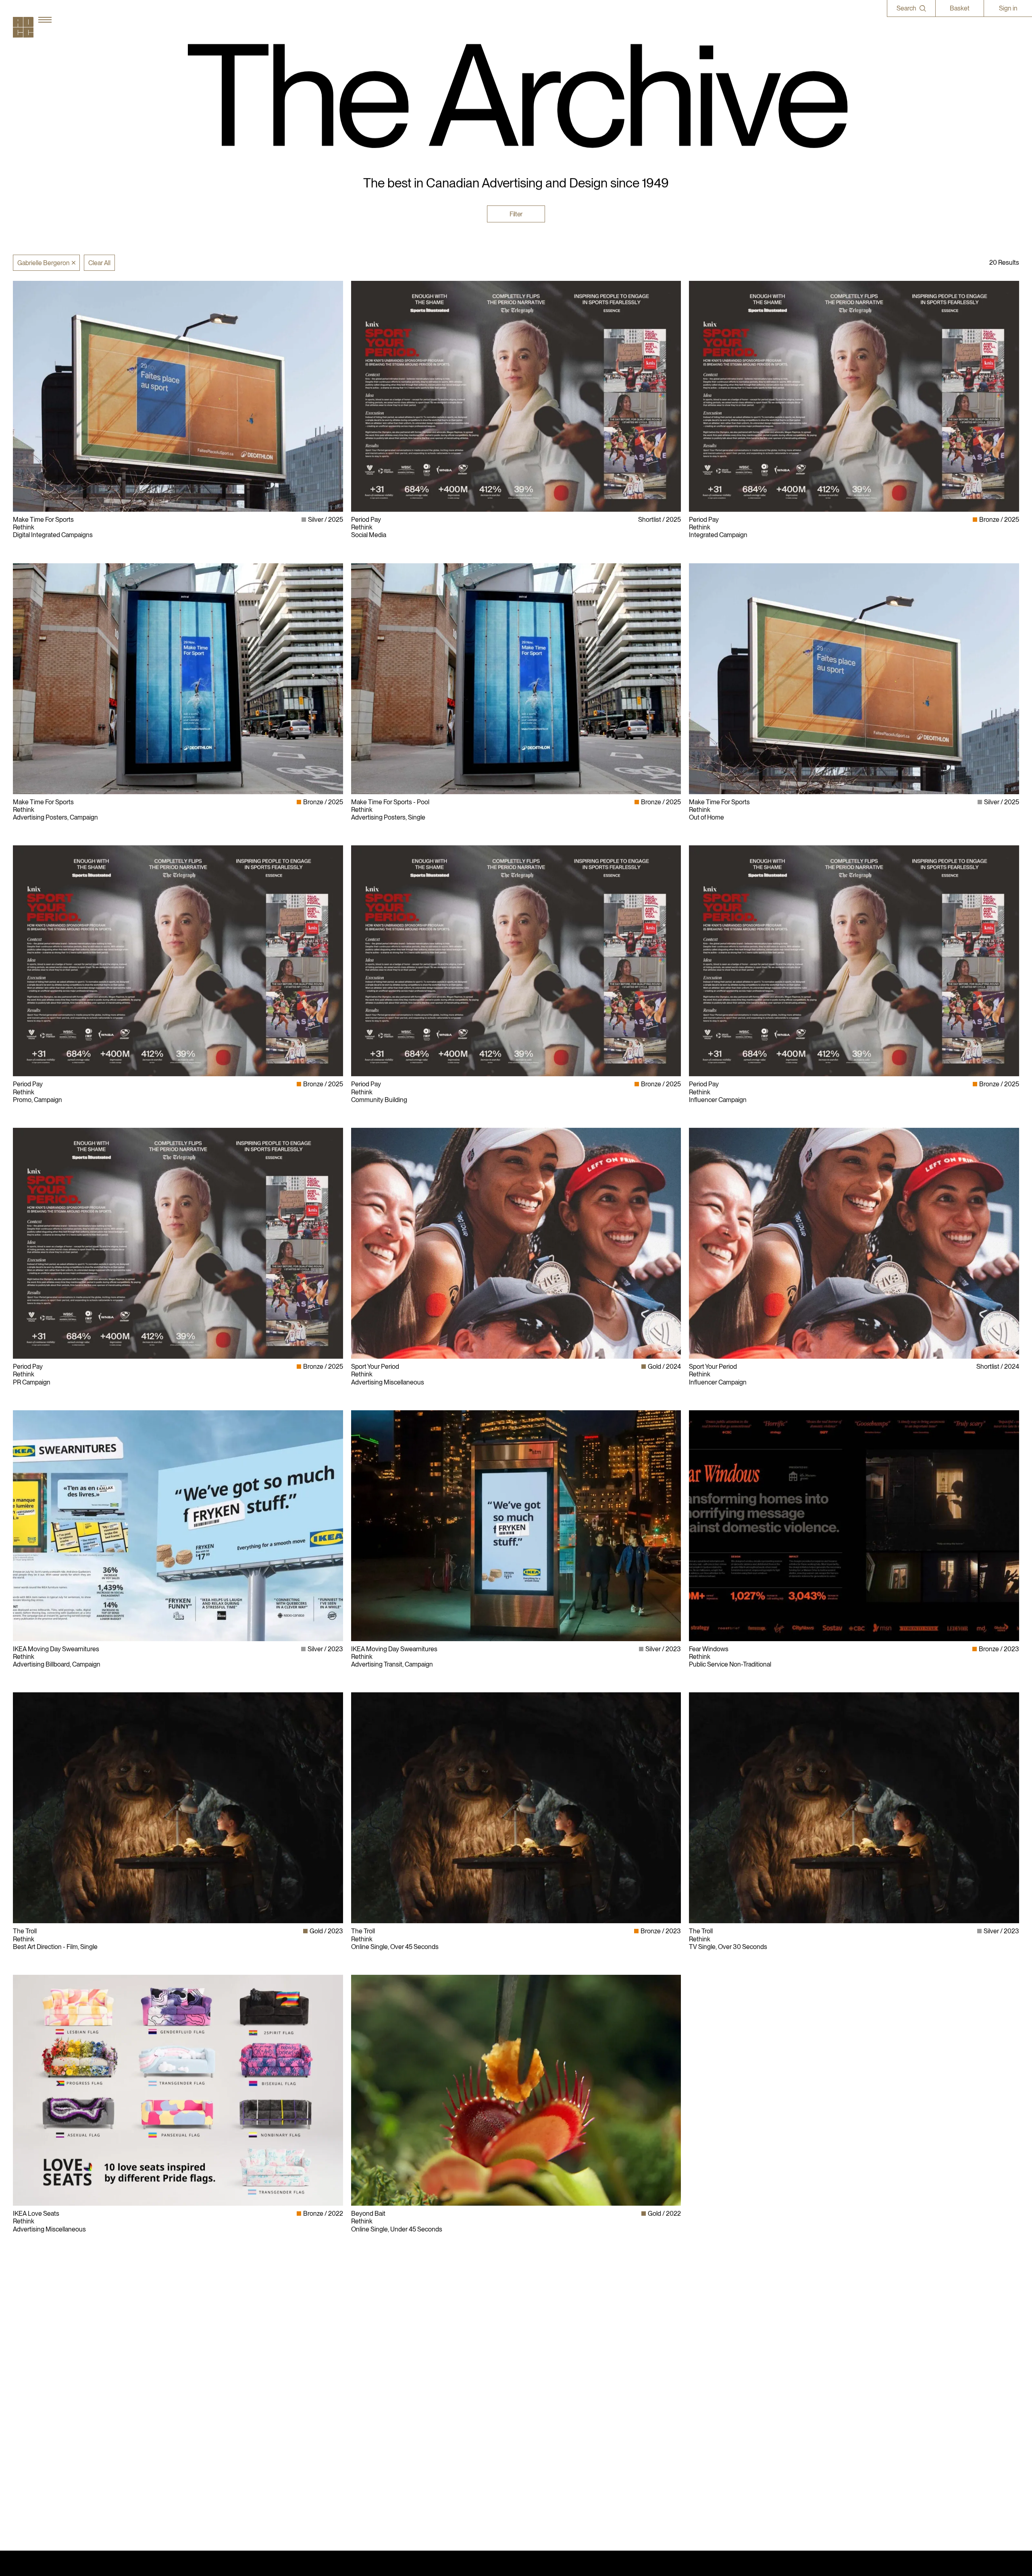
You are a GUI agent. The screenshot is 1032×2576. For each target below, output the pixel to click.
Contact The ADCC (547, 2390)
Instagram (703, 2374)
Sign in (1008, 8)
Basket (960, 8)
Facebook (703, 2390)
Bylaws (530, 2374)
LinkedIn (701, 2382)
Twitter (698, 2397)
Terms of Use (538, 2397)
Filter (516, 214)
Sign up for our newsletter (724, 2413)
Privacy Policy (539, 2382)
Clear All (99, 263)
